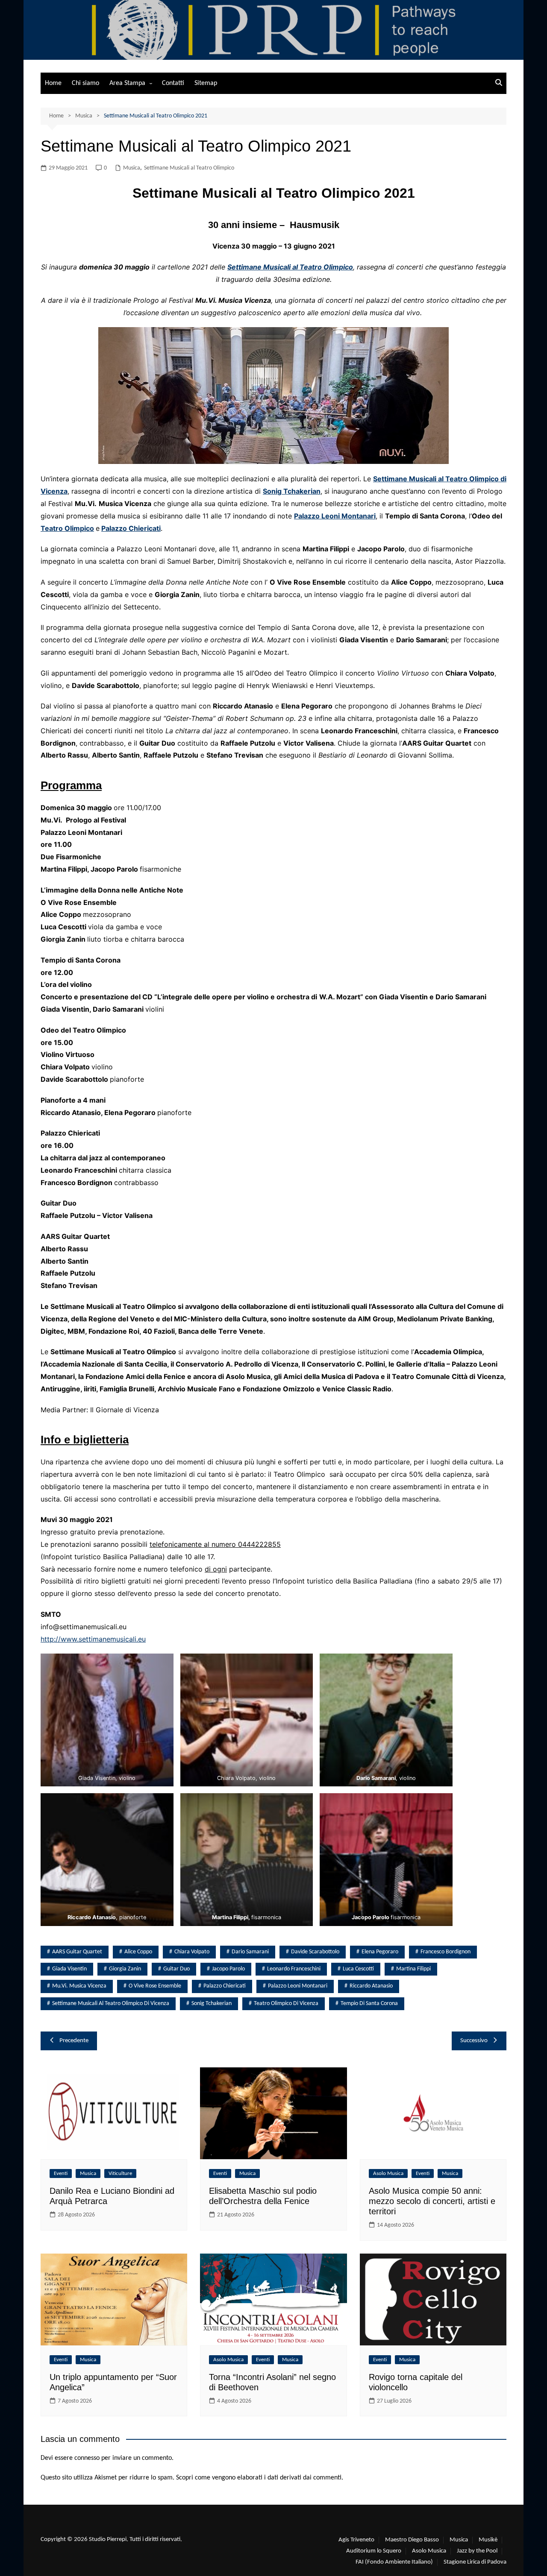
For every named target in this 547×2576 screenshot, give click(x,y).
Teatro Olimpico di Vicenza (286, 2004)
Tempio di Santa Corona (369, 2004)
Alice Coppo (138, 1952)
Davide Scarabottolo (315, 1952)
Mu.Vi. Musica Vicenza (79, 1986)
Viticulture (120, 2173)
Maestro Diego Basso (412, 2540)
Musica (132, 168)
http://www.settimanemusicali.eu (93, 1639)
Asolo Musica (388, 2173)
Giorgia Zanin (125, 1969)
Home (53, 83)
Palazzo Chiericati (131, 528)
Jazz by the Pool (477, 2551)
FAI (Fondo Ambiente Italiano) (394, 2562)
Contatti (173, 83)
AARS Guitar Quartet (77, 1952)
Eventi (61, 2173)
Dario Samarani (250, 1952)
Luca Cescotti (358, 1969)
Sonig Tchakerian (292, 491)
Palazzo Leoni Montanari (335, 516)
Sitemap (206, 83)
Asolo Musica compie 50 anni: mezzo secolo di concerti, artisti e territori (432, 2201)
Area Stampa (127, 83)
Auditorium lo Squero (374, 2551)
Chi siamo (85, 83)
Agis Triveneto (356, 2540)
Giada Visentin (69, 1969)
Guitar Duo (176, 1969)
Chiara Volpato (192, 1952)
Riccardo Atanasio (371, 1986)
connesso (87, 2458)
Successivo (474, 2041)
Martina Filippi (413, 1969)
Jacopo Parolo (228, 1969)
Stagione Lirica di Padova (475, 2562)
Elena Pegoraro (380, 1952)
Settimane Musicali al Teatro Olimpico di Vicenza (111, 2004)
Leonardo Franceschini (294, 1969)
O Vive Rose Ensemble (155, 1986)
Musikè (488, 2540)
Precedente (74, 2041)
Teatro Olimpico (67, 528)
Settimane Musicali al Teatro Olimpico (189, 168)
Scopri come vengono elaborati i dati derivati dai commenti (259, 2478)
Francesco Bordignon (446, 1952)
